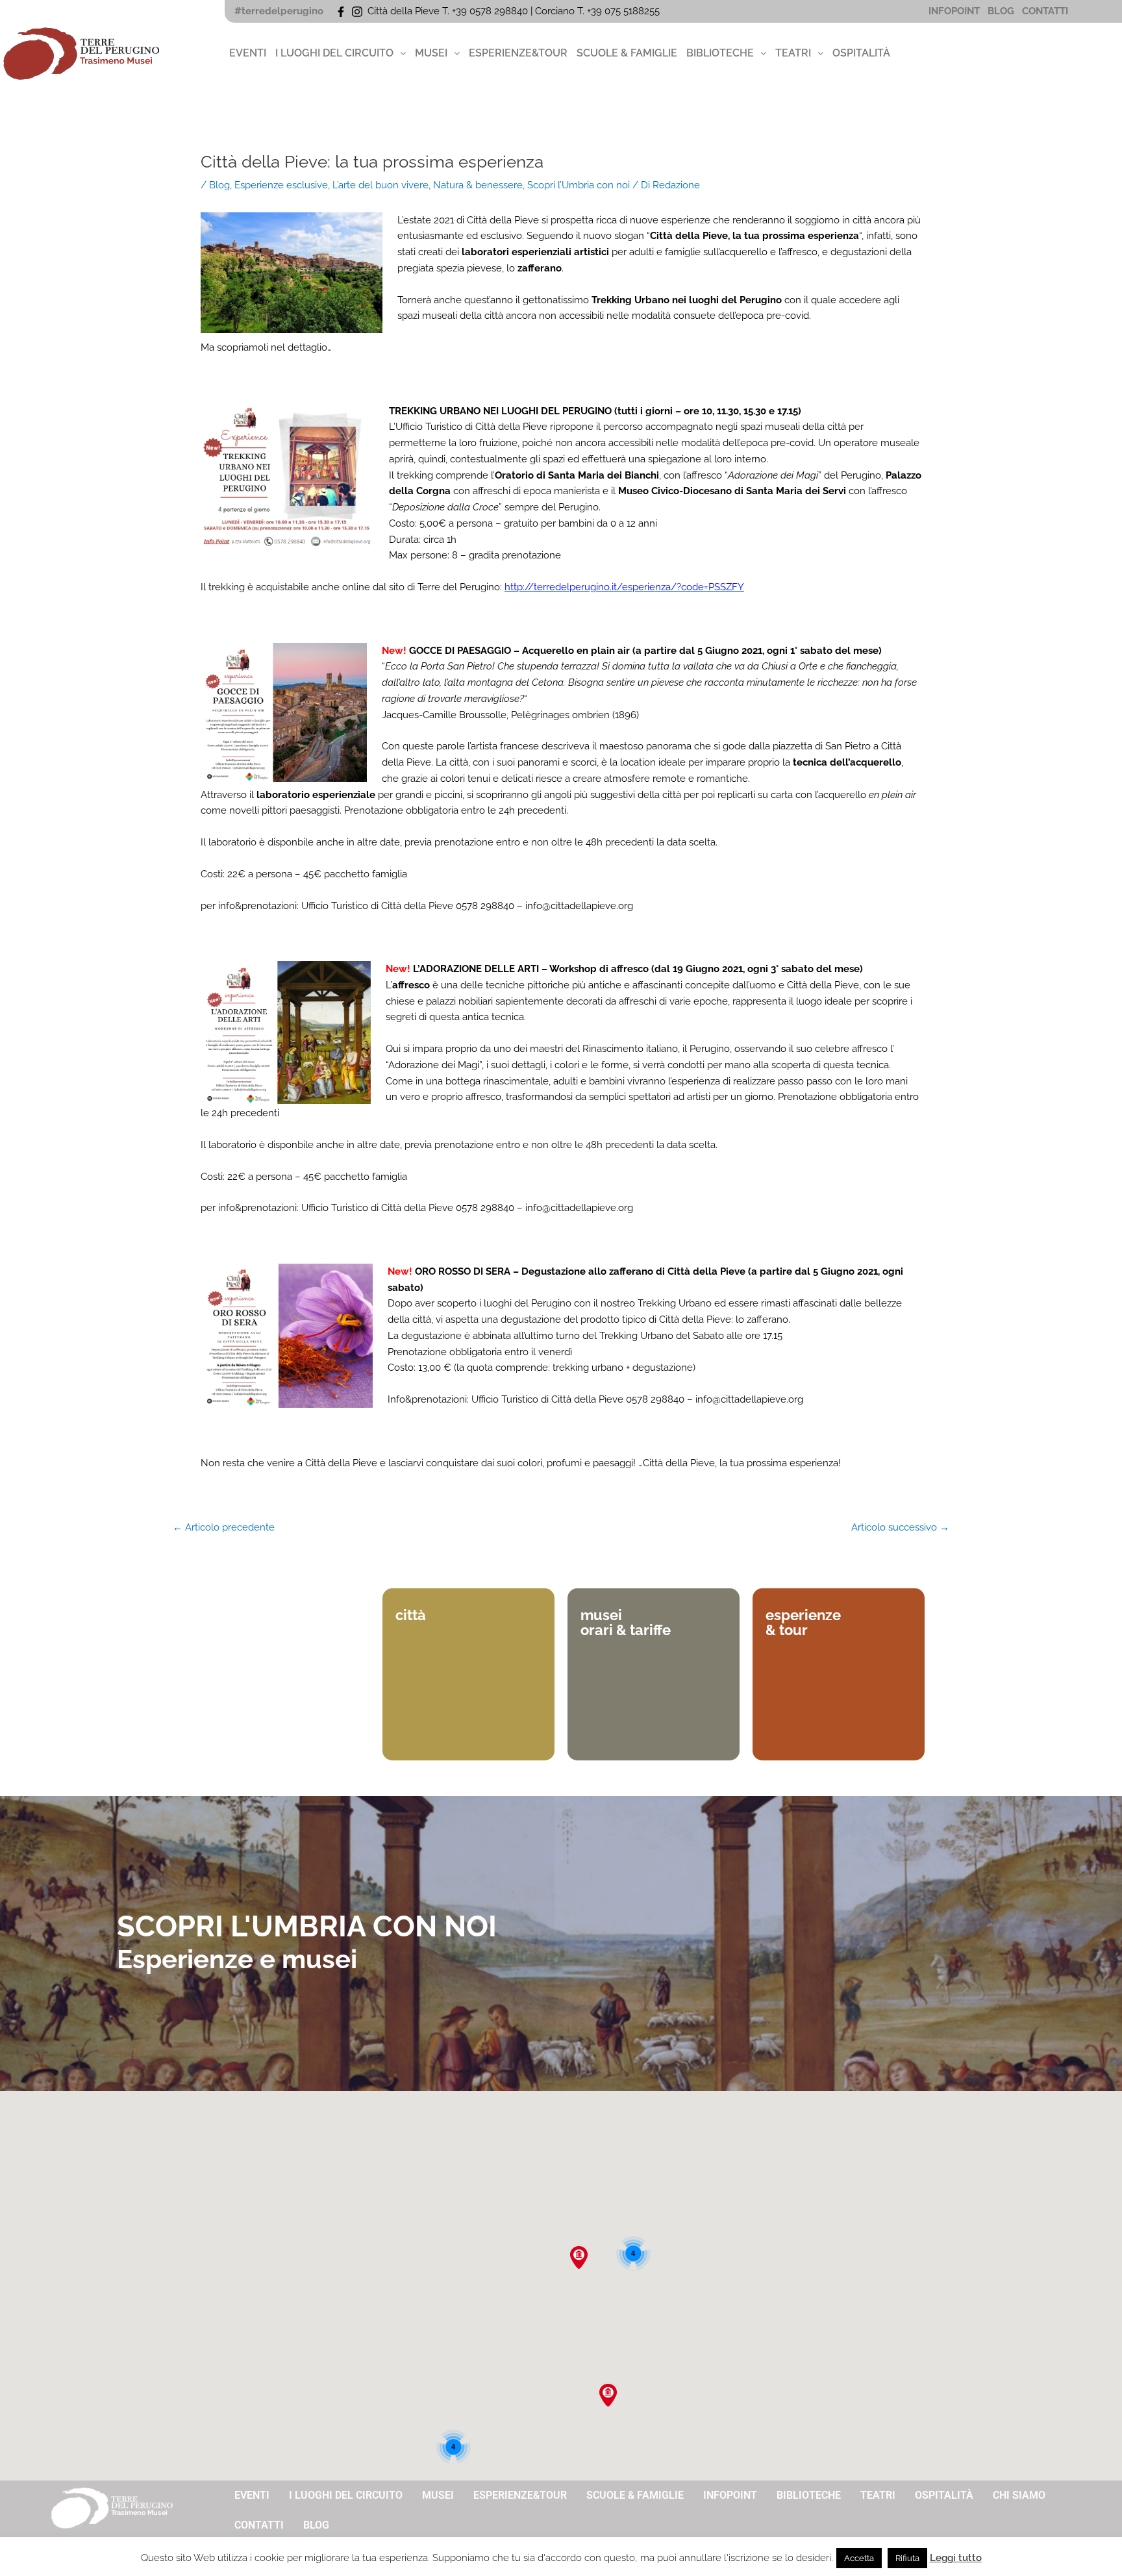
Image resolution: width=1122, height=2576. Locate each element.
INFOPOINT (954, 11)
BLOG (1001, 11)
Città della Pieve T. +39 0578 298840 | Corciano (472, 11)
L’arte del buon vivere (380, 185)
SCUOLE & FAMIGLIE (627, 53)
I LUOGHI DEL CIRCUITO (334, 53)
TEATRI (793, 53)
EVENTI (248, 53)
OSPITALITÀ (861, 53)
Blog (219, 185)
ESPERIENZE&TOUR (518, 53)
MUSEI (431, 53)
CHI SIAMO (1019, 2495)
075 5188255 (635, 11)
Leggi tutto (956, 2558)
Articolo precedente (224, 1528)
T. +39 (591, 11)
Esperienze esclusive (281, 185)
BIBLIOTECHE (720, 53)
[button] (341, 53)
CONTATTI (1045, 11)
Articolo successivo (900, 1528)
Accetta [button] (859, 2558)
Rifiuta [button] (907, 2558)
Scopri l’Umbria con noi (579, 185)
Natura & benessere (478, 185)
